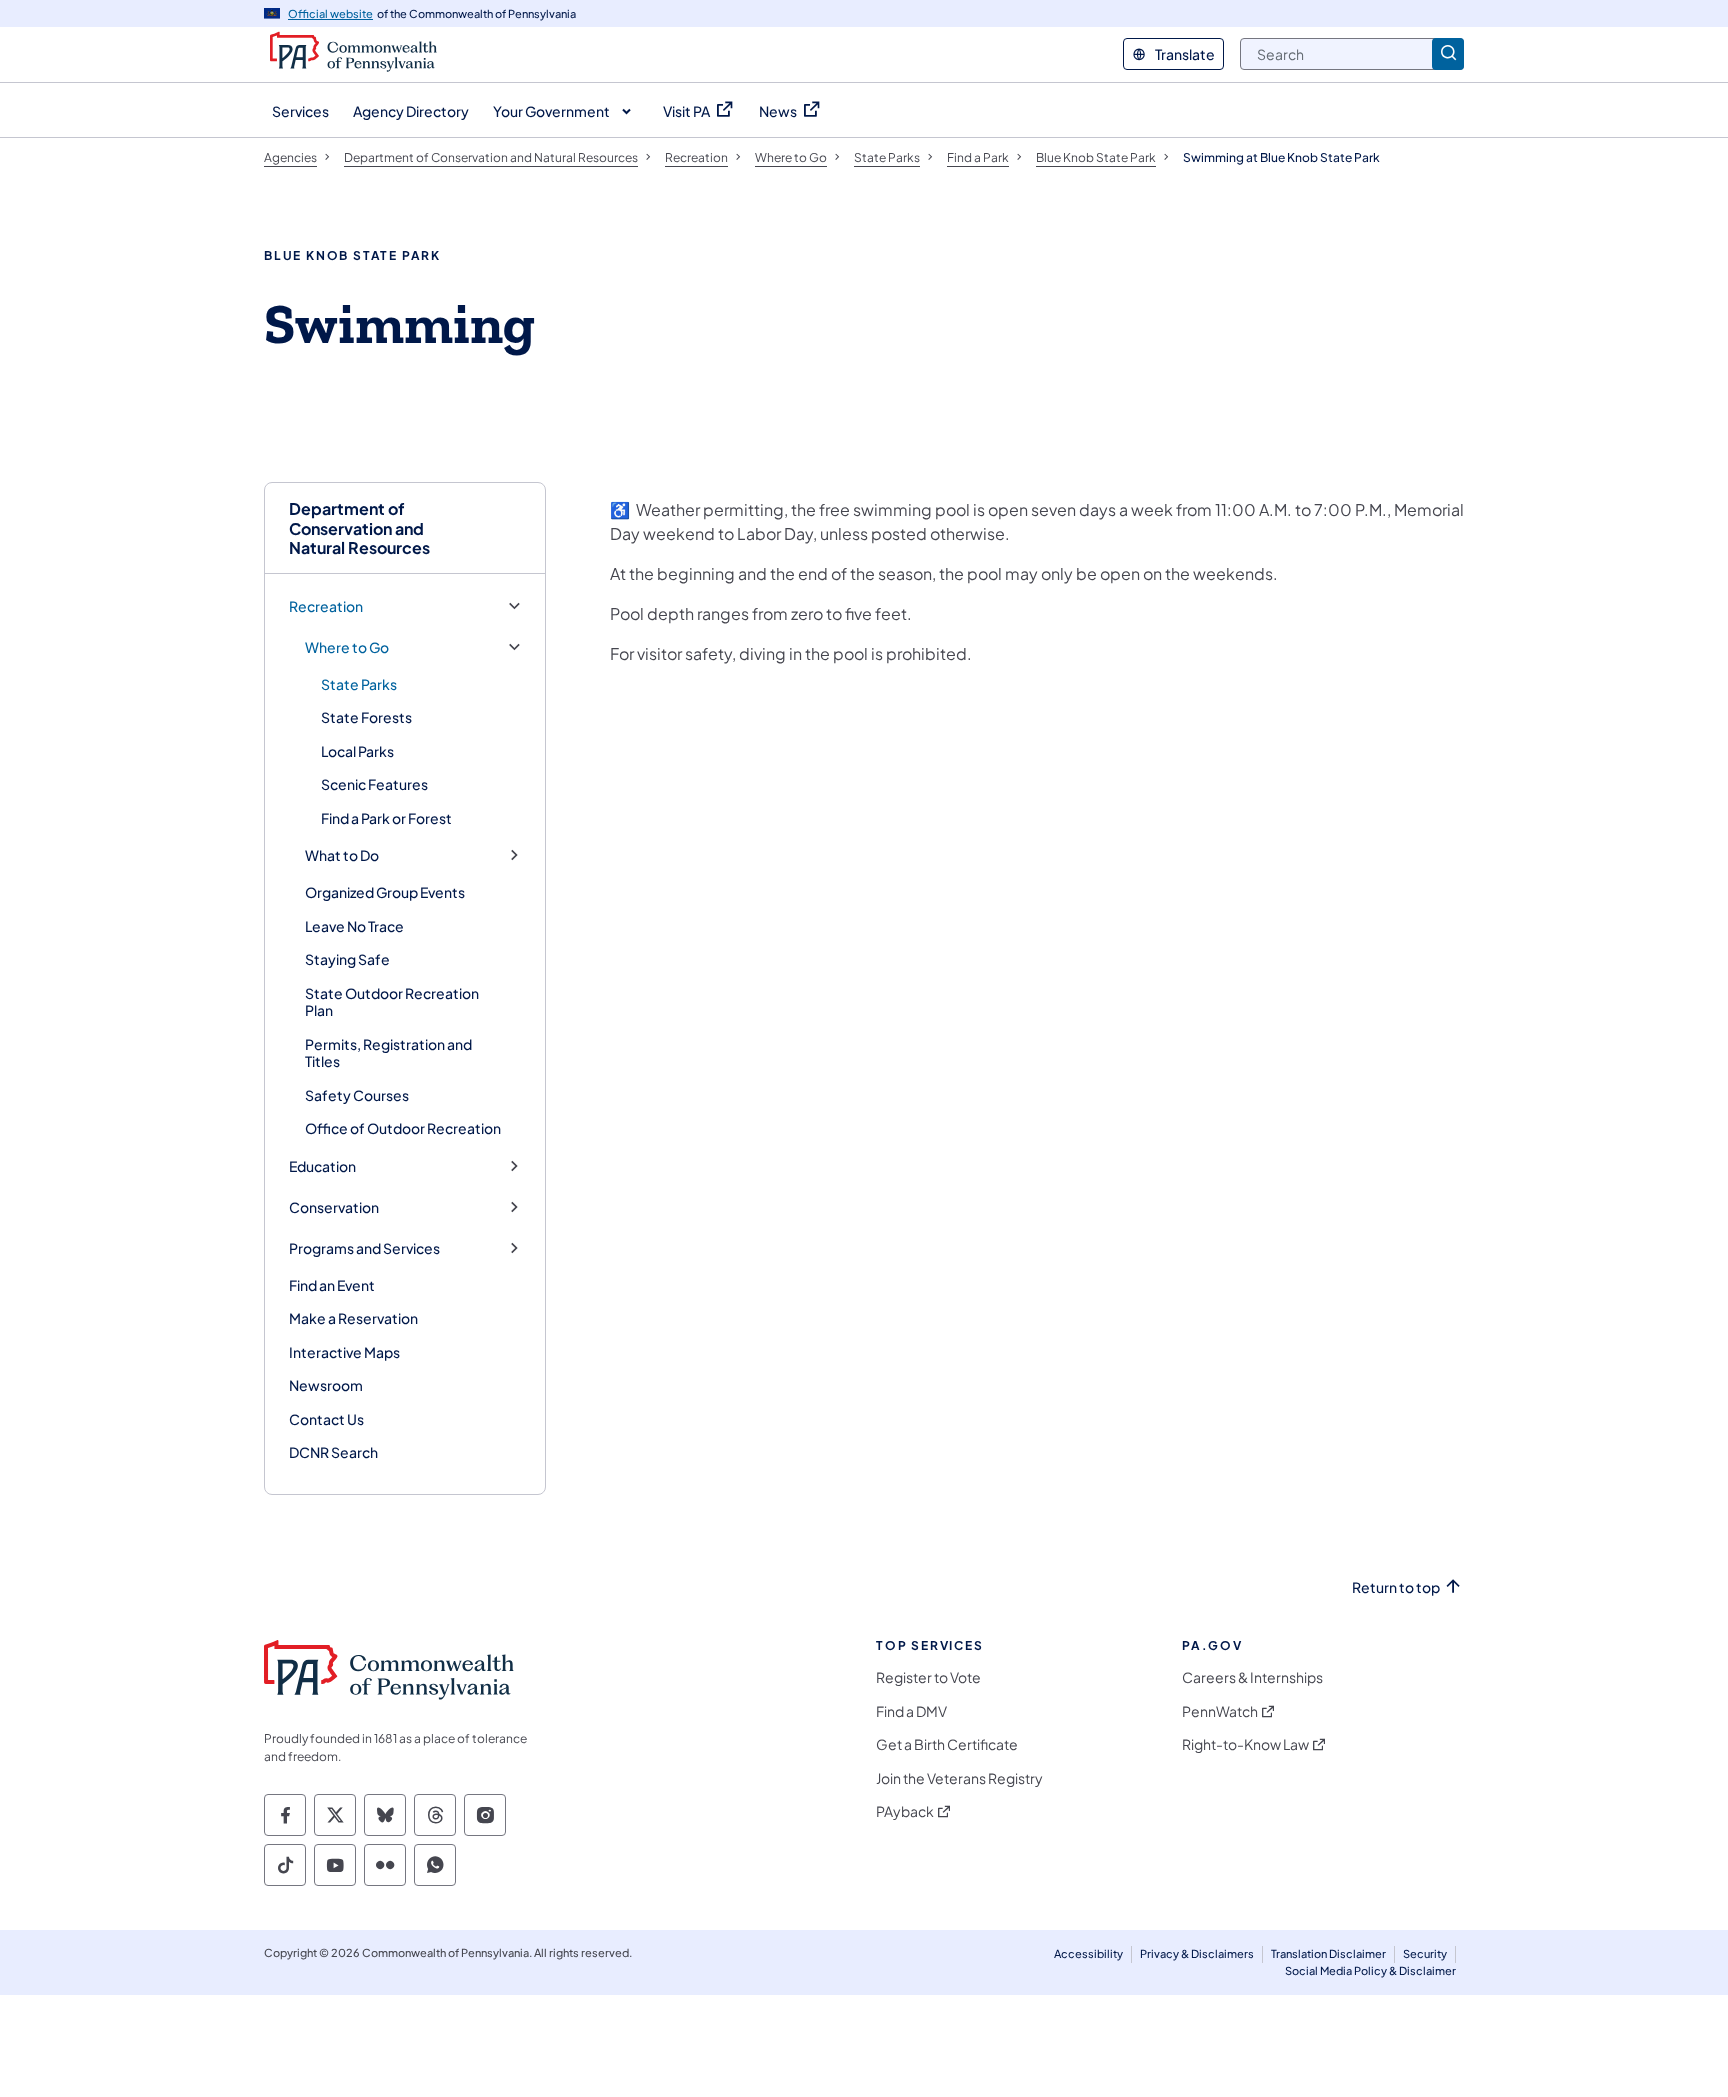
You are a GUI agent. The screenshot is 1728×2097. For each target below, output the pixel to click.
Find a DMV (911, 1711)
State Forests (366, 717)
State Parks (359, 684)
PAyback (905, 1811)
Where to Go (347, 647)
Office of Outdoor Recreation (403, 1128)
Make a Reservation (353, 1318)
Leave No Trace (354, 926)
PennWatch (1220, 1711)
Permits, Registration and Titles (388, 1053)
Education (322, 1166)
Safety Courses (357, 1095)
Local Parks (357, 751)
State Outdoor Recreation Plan (392, 1002)
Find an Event (332, 1285)
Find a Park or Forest (386, 818)
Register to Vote (928, 1677)
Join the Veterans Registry (959, 1778)
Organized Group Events (385, 892)
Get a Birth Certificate (947, 1744)
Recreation (326, 606)
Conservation (334, 1207)
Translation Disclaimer (1328, 1953)
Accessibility (1088, 1953)
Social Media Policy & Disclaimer (1370, 1970)
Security (1425, 1953)
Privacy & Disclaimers (1197, 1953)
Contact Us (326, 1419)
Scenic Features (374, 784)
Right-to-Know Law (1245, 1744)
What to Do (342, 855)
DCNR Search (333, 1452)
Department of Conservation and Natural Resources (359, 528)
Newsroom (326, 1385)
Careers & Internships (1252, 1677)
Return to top (1396, 1587)
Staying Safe (347, 959)
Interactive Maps (344, 1352)
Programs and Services (364, 1248)
